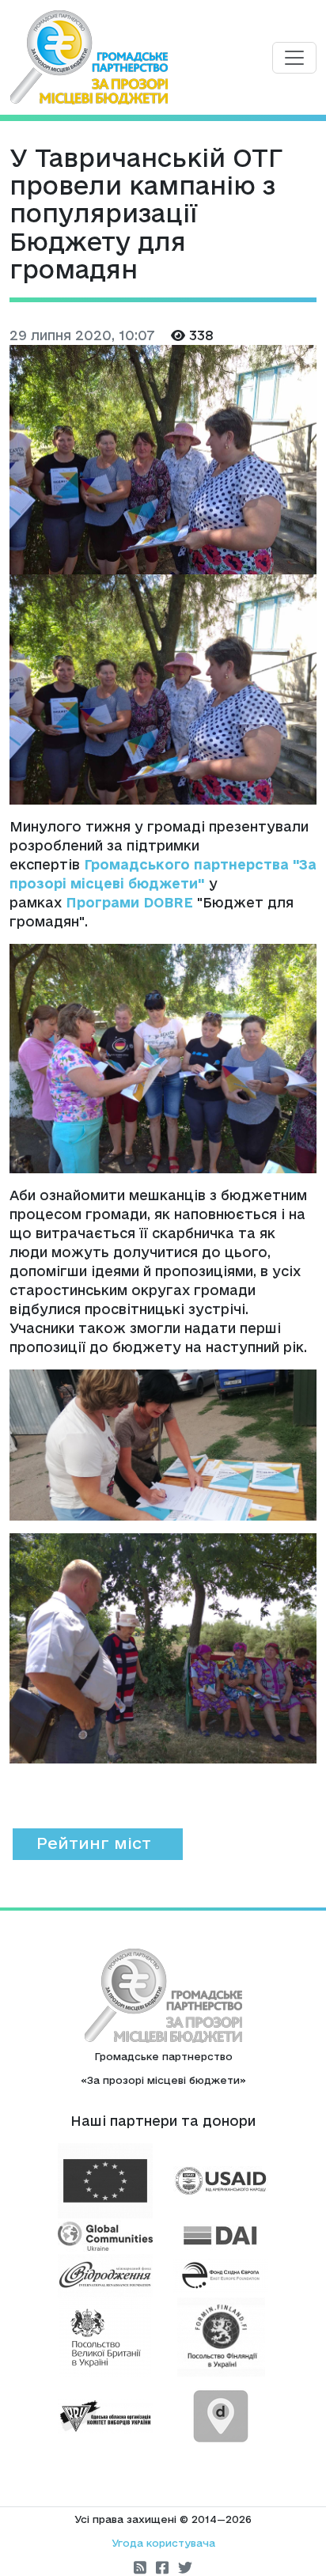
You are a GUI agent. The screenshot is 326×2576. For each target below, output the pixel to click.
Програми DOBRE (129, 902)
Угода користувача (163, 2543)
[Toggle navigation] (294, 58)
